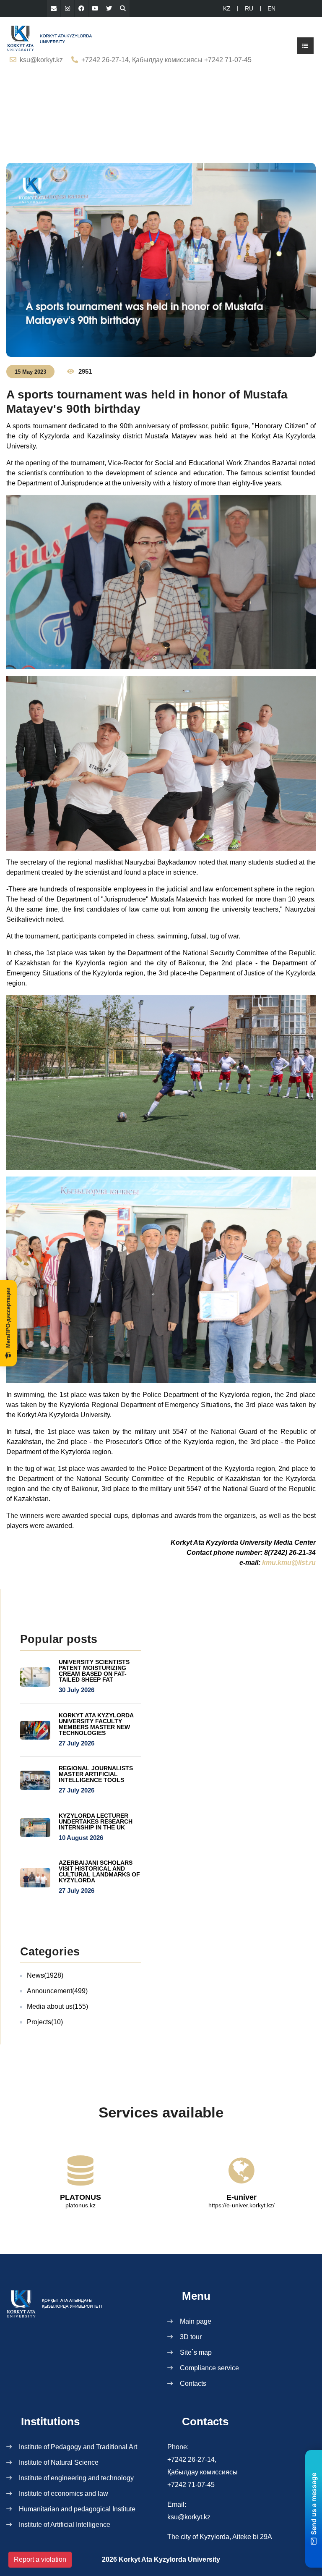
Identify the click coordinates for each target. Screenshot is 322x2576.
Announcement (57, 1991)
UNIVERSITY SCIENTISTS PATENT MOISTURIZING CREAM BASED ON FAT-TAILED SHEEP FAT (94, 1671)
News (45, 1975)
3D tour (191, 2337)
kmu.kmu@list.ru (289, 1563)
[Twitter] (109, 8)
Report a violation (40, 2559)
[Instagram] (68, 8)
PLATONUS (80, 2197)
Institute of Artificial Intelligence (65, 2525)
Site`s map (196, 2352)
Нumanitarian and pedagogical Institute (77, 2509)
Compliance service (209, 2368)
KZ (227, 8)
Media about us (57, 2006)
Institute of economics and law (64, 2493)
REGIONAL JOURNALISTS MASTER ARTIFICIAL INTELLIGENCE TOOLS (96, 1774)
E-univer (241, 2197)
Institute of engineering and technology (76, 2478)
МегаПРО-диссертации (8, 1318)
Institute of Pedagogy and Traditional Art (78, 2447)
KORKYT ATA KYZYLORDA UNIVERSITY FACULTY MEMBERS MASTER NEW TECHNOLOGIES (96, 1724)
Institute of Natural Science (59, 2462)
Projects (45, 2022)
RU (249, 8)
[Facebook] (81, 8)
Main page (196, 2321)
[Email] (54, 8)
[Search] (123, 8)
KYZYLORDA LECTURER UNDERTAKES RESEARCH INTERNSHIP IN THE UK (96, 1821)
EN (271, 8)
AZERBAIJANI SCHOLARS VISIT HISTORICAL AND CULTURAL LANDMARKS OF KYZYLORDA (99, 1871)
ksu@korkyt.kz (41, 60)
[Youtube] (95, 8)
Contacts (193, 2383)
